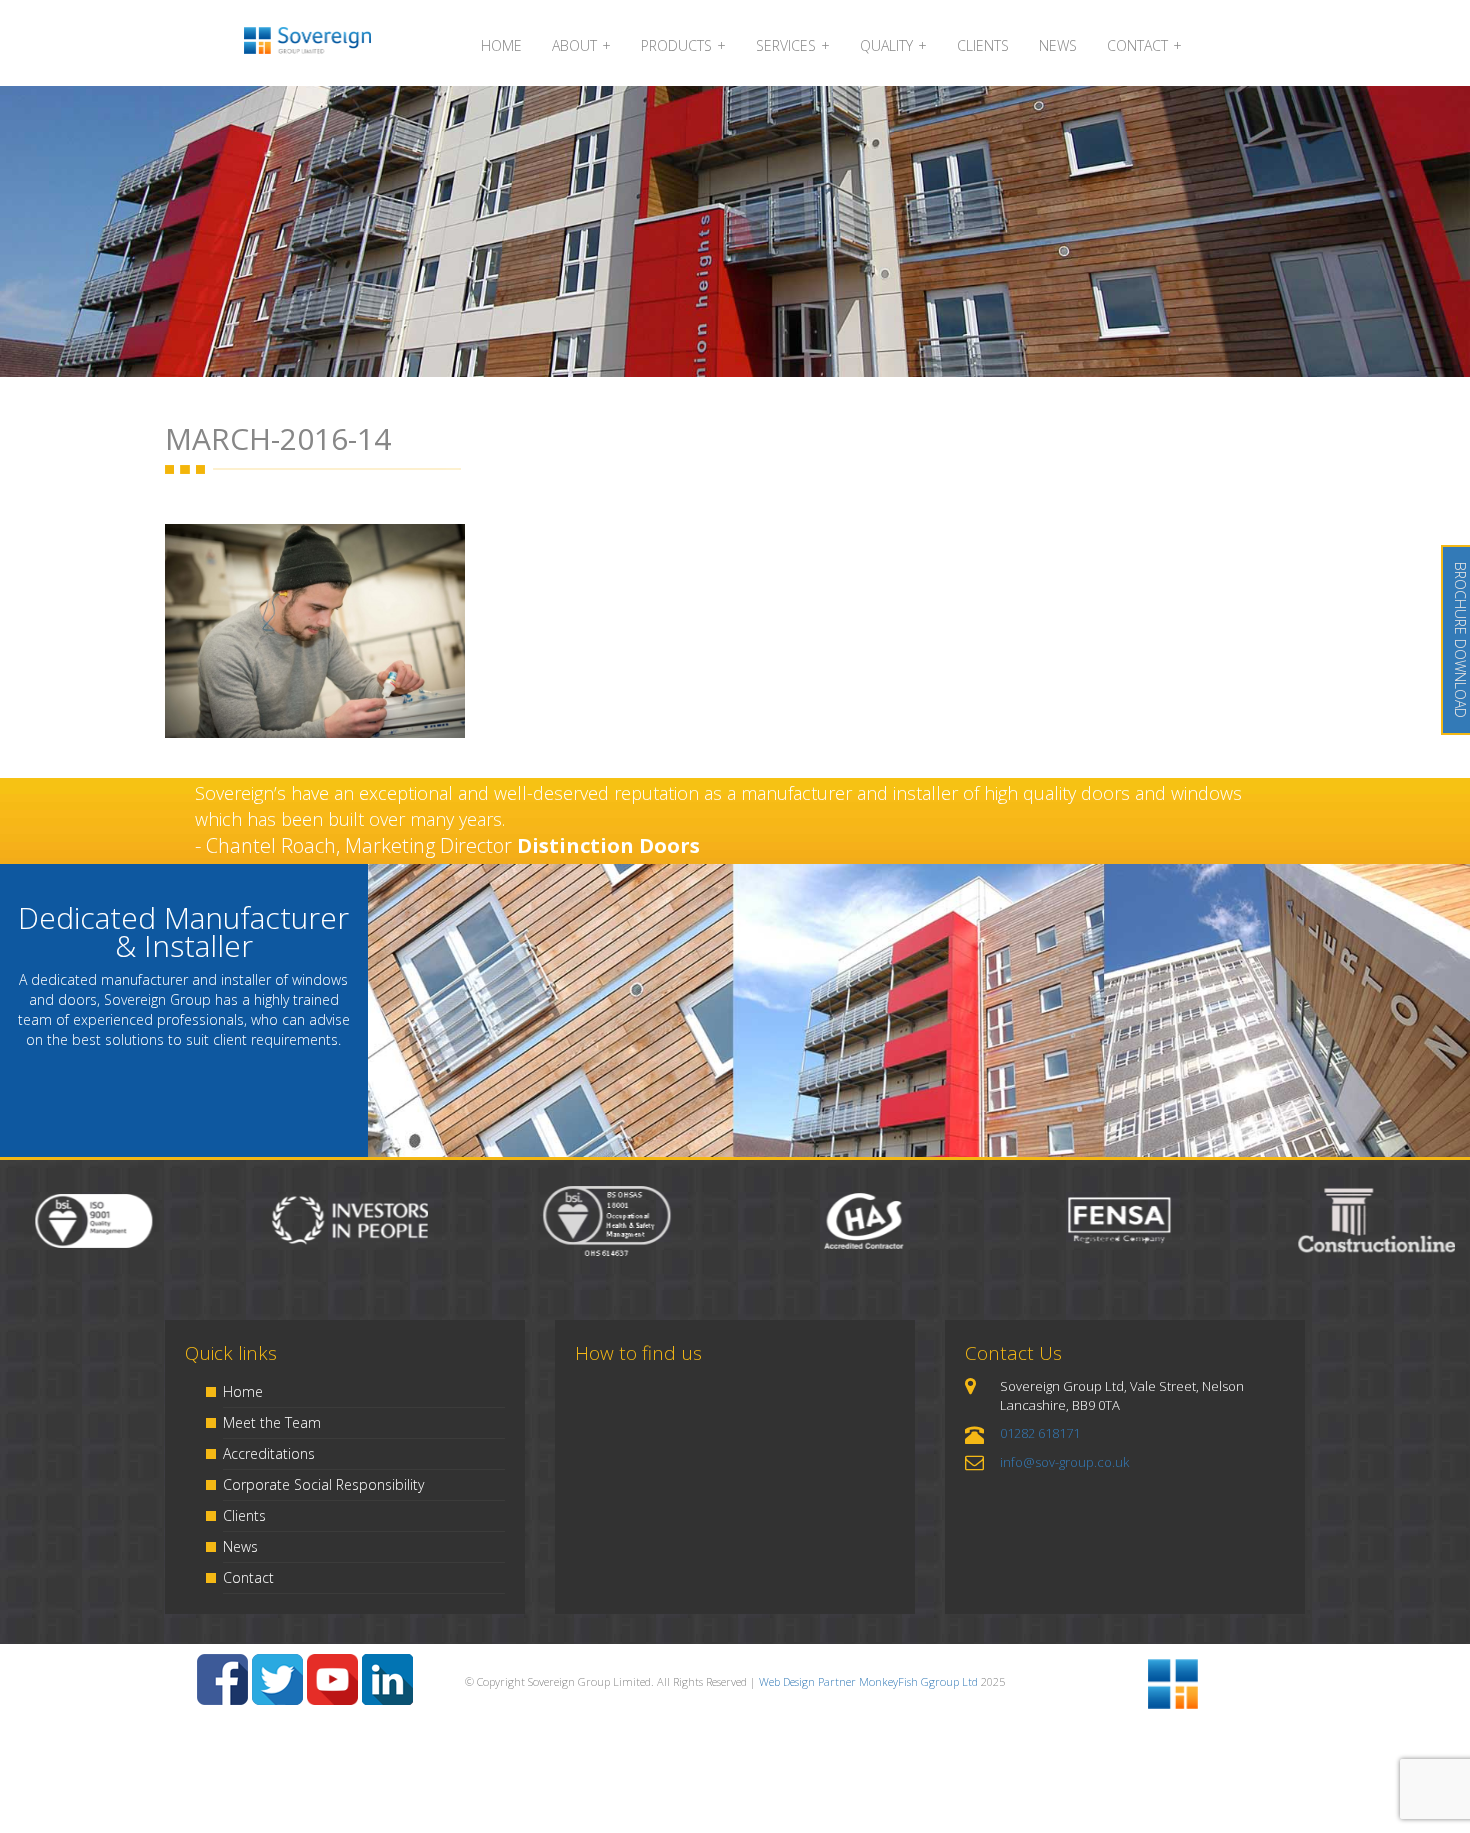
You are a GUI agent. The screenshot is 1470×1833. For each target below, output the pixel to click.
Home (243, 1391)
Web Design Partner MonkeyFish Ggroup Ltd (868, 1681)
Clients (244, 1515)
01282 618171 (1040, 1433)
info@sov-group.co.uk (1064, 1462)
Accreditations (269, 1453)
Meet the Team (272, 1422)
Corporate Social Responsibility (323, 1484)
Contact (248, 1577)
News (240, 1546)
